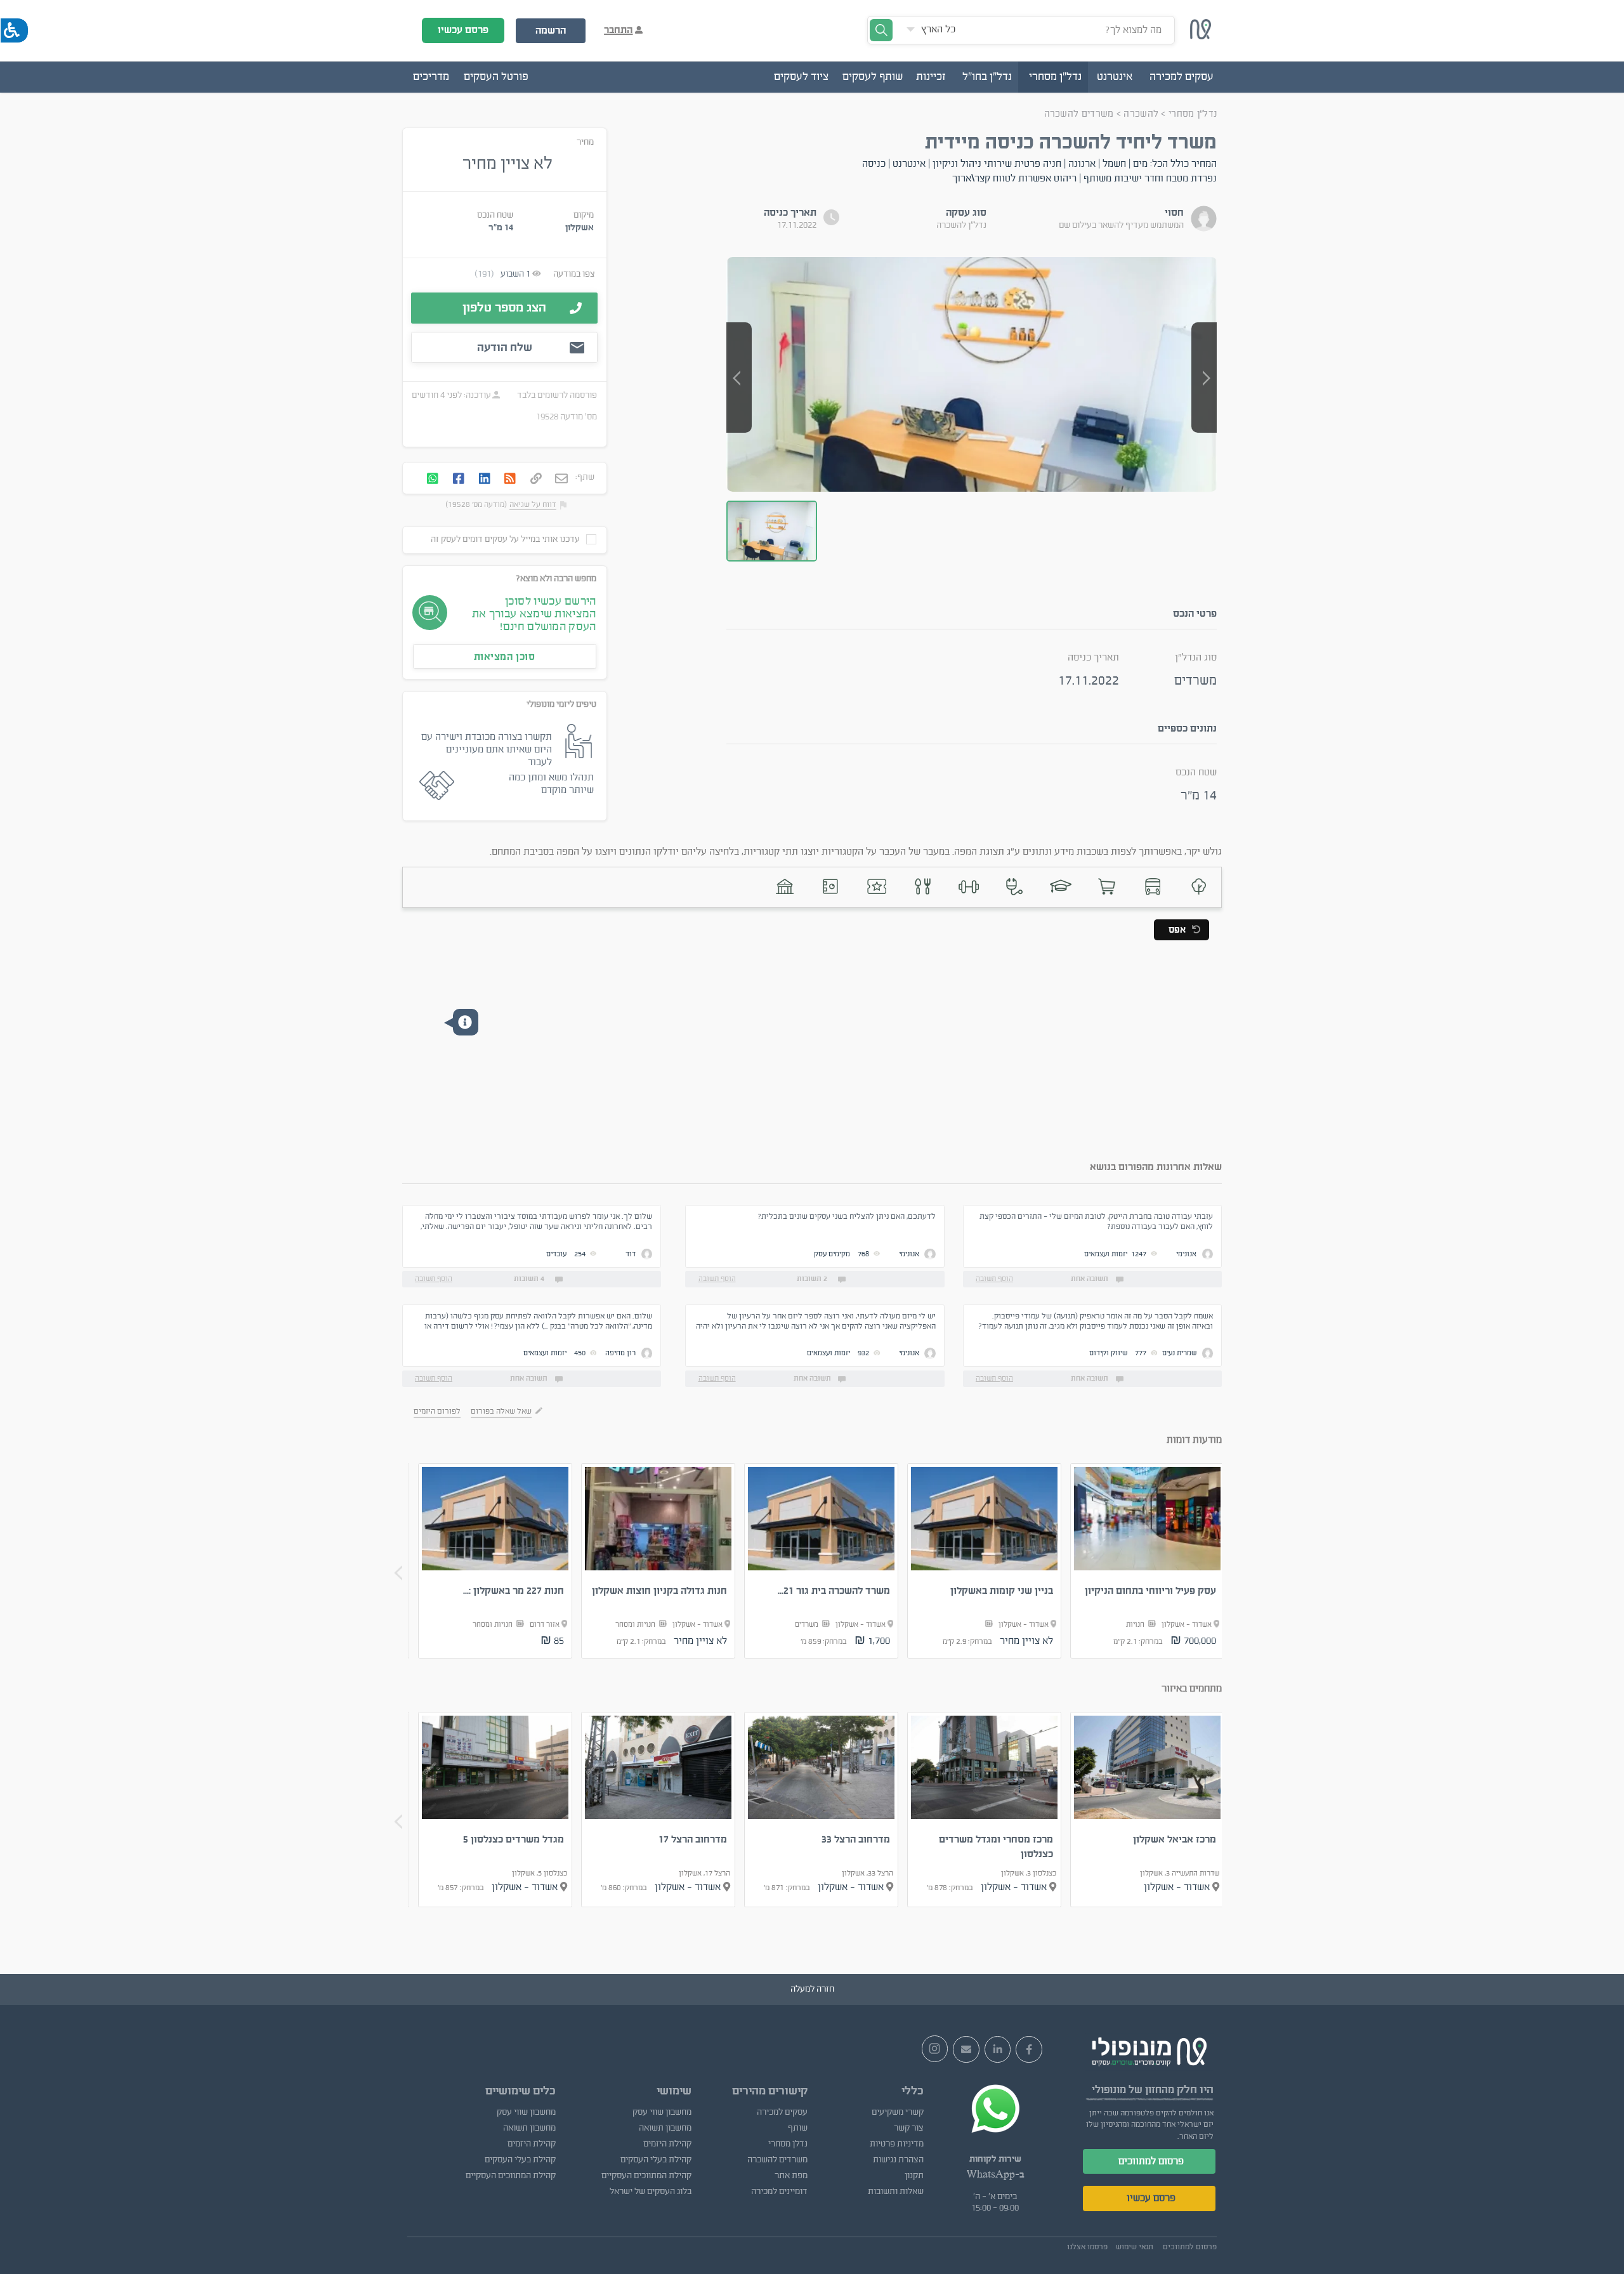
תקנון (914, 2176)
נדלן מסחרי (788, 2144)
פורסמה (583, 395)
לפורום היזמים (437, 1411)
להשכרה (1140, 114)
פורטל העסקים (496, 77)
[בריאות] (1015, 887)
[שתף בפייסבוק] (459, 480)
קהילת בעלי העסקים (656, 2160)
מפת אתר (791, 2176)
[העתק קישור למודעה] (536, 480)
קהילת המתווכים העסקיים (646, 2176)
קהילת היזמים (667, 2144)
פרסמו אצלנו (1087, 2247)
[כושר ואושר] (968, 887)
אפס (1177, 930)
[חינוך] (1060, 887)
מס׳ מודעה (579, 417)
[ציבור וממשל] (784, 887)
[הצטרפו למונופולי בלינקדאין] (998, 2049)
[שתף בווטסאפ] (433, 480)
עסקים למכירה (782, 2112)
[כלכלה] (831, 887)
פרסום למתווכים (1151, 2161)
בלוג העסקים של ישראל (650, 2192)
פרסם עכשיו (463, 30)
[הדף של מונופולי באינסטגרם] (935, 2049)
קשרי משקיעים (898, 2112)
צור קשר (909, 2128)
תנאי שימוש (1135, 2247)
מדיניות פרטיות (897, 2144)
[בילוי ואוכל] (923, 887)
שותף (798, 2128)
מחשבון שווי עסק (662, 2112)
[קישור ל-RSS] (510, 480)
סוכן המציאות (505, 657)
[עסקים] (1107, 887)
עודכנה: (476, 395)
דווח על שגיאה (533, 504)
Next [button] (398, 1573)
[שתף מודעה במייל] (561, 480)
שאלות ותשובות (896, 2192)
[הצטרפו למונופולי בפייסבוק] (1029, 2049)
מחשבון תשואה (665, 2128)
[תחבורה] (1152, 887)
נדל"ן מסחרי (1193, 114)
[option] (1148, 1561)
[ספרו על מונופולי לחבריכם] (966, 2049)
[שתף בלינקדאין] (485, 480)
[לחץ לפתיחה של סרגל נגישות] (14, 30)
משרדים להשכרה (1079, 114)
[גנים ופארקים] (1199, 887)
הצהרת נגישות (898, 2160)
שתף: (585, 477)
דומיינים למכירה (779, 2192)
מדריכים (431, 77)
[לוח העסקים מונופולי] (1201, 36)
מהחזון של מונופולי (1133, 2090)
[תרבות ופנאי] (876, 887)
